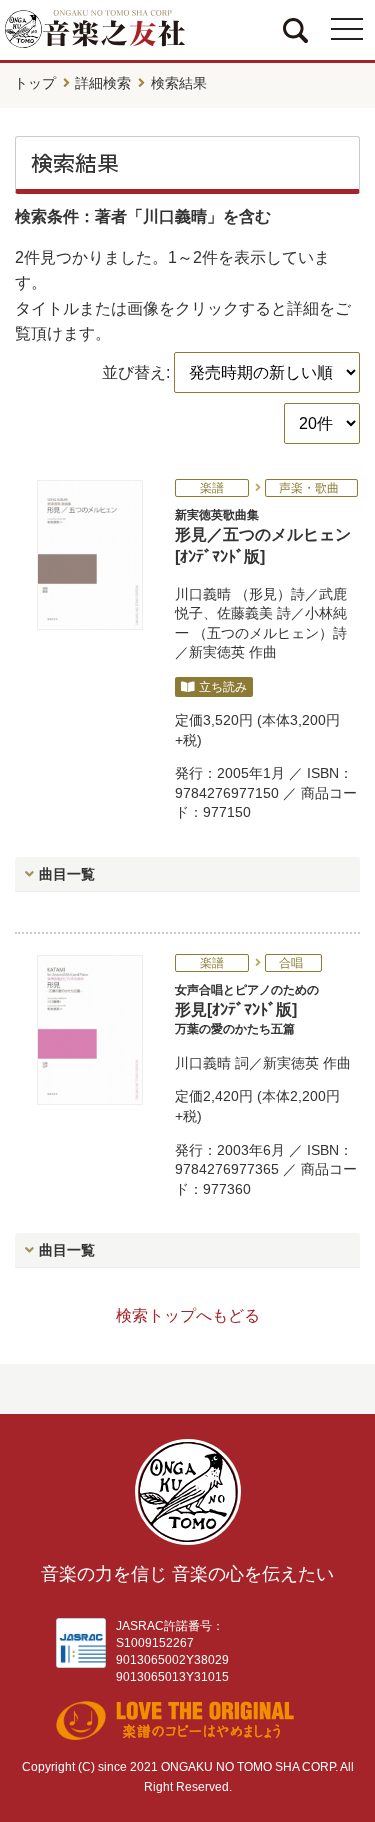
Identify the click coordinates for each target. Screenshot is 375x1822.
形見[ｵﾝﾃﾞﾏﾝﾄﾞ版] (247, 1009)
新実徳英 (217, 652)
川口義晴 (203, 594)
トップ (35, 83)
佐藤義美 (245, 613)
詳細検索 (103, 83)
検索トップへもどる (188, 1315)
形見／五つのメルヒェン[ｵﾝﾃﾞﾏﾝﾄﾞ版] (263, 536)
